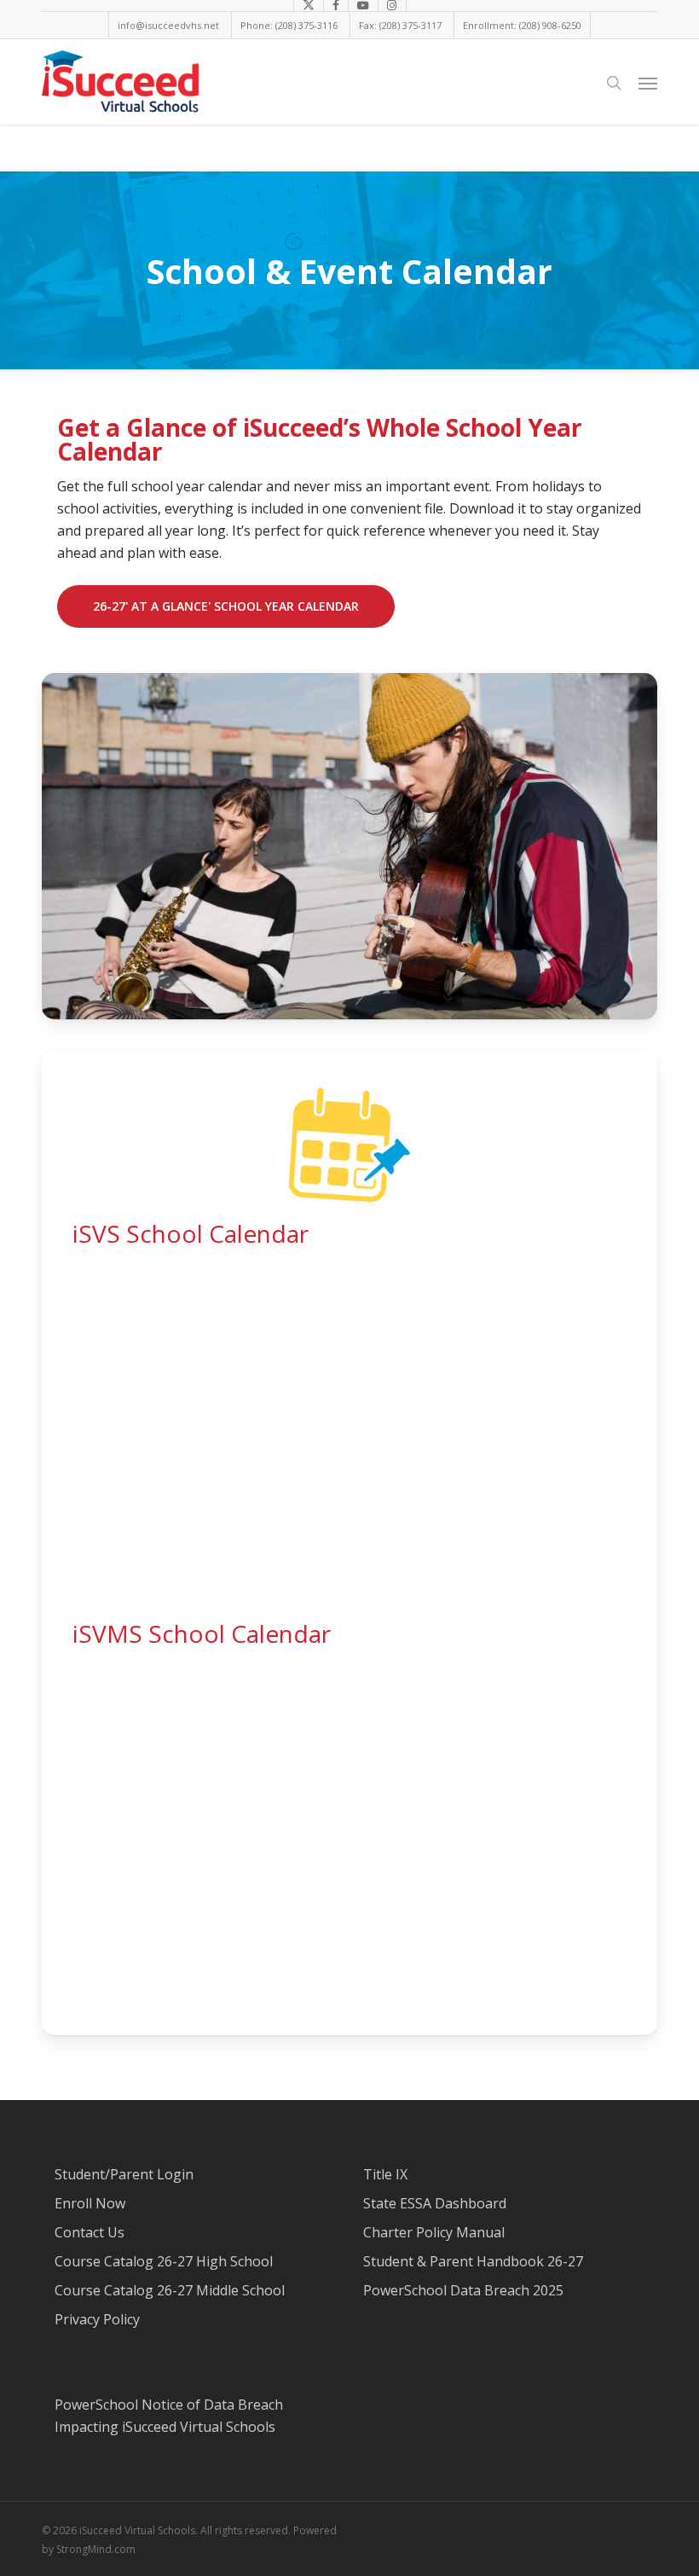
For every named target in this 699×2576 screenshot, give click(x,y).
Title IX (385, 2174)
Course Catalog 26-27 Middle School (170, 2290)
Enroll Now (90, 2203)
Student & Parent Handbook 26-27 (473, 2261)
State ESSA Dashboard (435, 2203)
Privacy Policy (97, 2319)
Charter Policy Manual (434, 2232)
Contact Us (90, 2232)
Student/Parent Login (124, 2174)
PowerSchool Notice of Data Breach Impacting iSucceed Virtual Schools (169, 2416)
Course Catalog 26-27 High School (164, 2261)
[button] (648, 83)
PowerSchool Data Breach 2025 (463, 2290)
